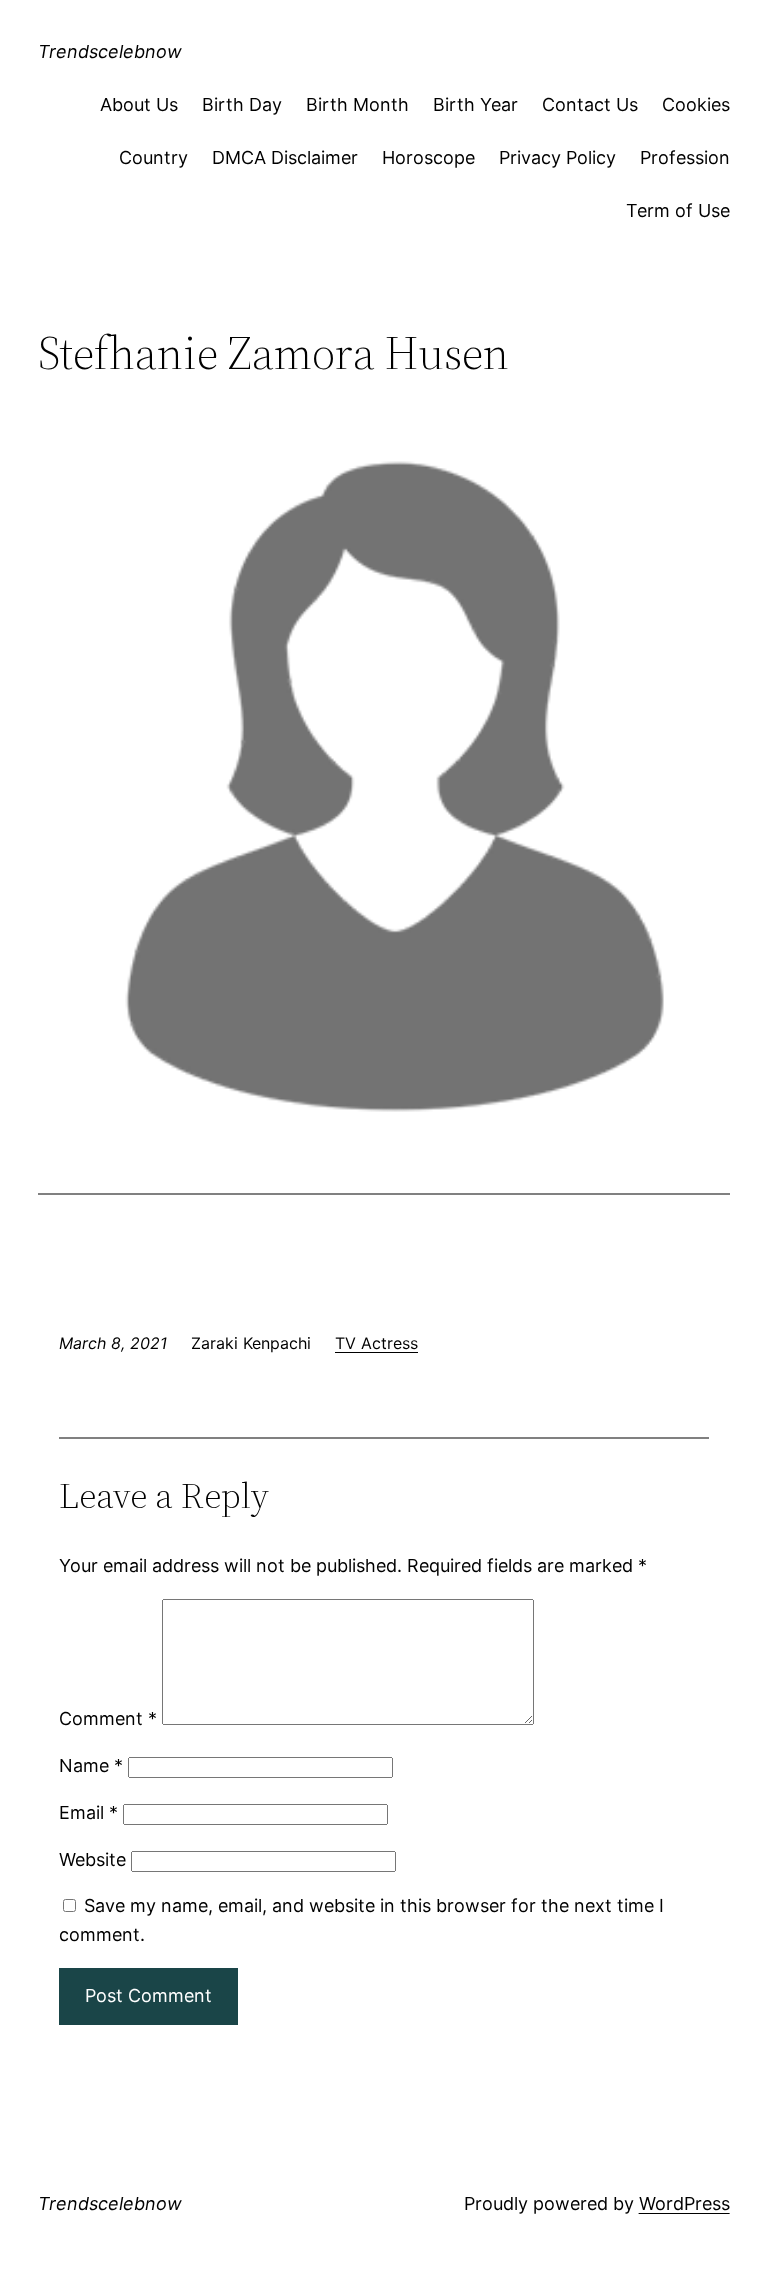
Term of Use (678, 210)
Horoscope (428, 157)
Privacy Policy (557, 157)
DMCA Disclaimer (285, 157)
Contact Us (590, 104)
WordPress (684, 2203)
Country (153, 157)
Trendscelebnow (110, 51)
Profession (685, 157)
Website (92, 1859)
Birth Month (357, 104)
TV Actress (376, 1343)
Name (91, 1765)
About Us (139, 104)
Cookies (696, 104)
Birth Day (242, 104)
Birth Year (475, 104)
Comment (108, 1718)
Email (88, 1812)
